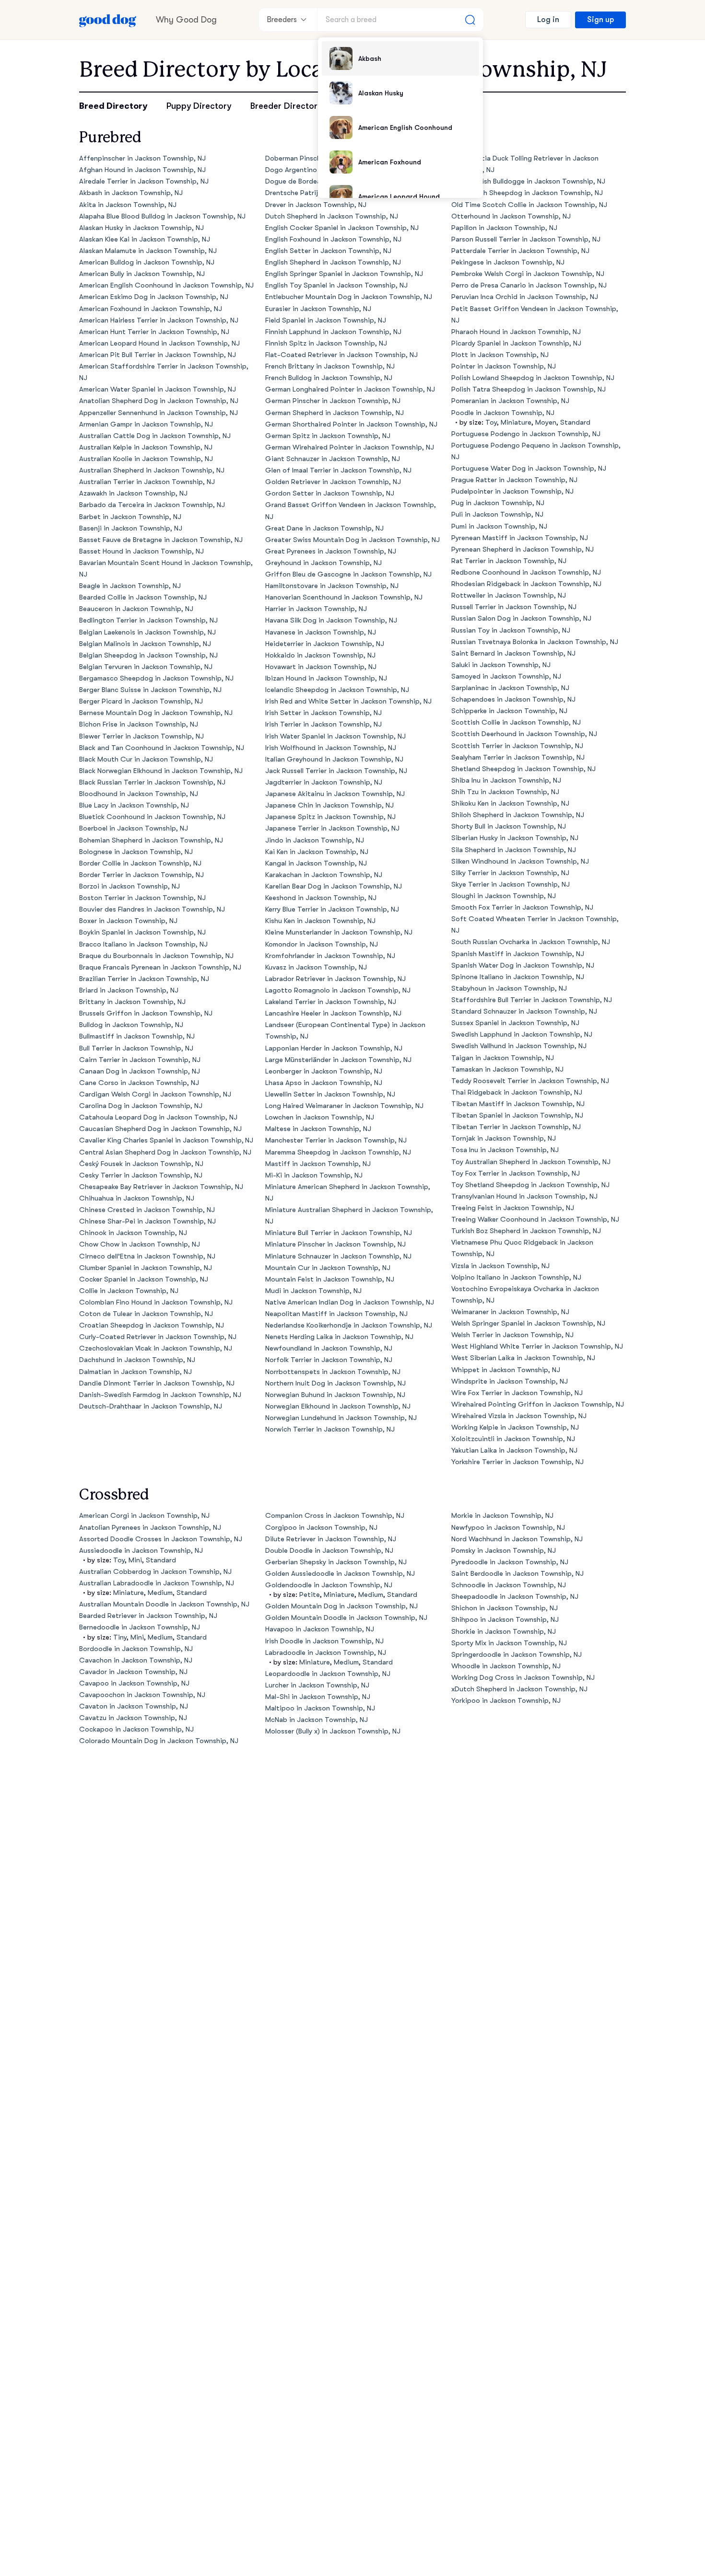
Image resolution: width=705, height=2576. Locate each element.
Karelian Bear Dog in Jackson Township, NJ (334, 886)
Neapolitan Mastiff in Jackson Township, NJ (336, 1314)
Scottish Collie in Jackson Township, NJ (516, 722)
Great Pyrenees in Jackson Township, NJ (331, 551)
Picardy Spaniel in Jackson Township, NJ (516, 343)
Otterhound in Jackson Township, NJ (511, 216)
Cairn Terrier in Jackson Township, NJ (140, 1060)
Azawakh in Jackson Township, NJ (133, 493)
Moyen (546, 422)
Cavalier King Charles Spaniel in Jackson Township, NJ (166, 1140)
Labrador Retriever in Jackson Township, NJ (335, 979)
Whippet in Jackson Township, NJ (506, 1370)
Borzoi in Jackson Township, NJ (129, 886)
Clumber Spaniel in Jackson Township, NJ (146, 1268)
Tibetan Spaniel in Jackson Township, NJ (517, 1115)
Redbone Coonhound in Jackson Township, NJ (526, 572)
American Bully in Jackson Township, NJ (142, 274)
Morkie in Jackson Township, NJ (502, 1516)
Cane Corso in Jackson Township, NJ (139, 1083)
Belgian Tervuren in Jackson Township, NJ (146, 667)
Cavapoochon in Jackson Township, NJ (142, 1695)
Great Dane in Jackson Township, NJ (324, 528)
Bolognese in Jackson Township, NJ (136, 852)
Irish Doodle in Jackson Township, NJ (324, 1641)
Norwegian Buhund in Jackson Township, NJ (335, 1395)
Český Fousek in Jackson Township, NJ (141, 1164)
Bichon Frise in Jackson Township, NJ (139, 724)
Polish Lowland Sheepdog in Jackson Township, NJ (533, 378)
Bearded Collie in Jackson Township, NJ (143, 597)
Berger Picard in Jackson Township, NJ (141, 701)
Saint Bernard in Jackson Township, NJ (513, 653)
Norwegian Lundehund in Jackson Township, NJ (341, 1418)
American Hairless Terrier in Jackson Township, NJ (159, 320)
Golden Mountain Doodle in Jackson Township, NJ (346, 1618)
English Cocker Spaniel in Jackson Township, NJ (342, 228)
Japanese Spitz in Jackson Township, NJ (330, 817)
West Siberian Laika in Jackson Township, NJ (523, 1358)
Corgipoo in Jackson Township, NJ (321, 1528)
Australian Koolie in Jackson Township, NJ (146, 459)
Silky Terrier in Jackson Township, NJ (510, 873)
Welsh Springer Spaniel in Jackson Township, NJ (528, 1323)
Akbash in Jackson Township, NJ (131, 193)
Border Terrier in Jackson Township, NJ (141, 875)
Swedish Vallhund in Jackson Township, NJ (519, 1046)
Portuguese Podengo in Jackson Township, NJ (526, 434)
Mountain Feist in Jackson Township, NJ (330, 1279)
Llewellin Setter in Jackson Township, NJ (330, 1094)
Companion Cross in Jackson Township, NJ (335, 1516)
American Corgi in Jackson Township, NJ (144, 1516)
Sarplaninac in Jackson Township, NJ (510, 688)
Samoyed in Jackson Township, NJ (506, 676)
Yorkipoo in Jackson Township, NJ (506, 1701)
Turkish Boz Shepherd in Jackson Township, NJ (526, 1231)
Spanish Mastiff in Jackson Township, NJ (518, 954)
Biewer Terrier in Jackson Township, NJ (141, 736)
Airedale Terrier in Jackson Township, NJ (144, 181)
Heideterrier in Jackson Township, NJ (325, 644)
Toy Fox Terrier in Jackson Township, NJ (516, 1173)
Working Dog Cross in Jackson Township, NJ (523, 1678)
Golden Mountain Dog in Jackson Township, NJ (341, 1606)
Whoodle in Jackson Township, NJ (506, 1666)
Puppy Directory (199, 106)
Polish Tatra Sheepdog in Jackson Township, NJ (529, 389)
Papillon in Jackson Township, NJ (504, 228)
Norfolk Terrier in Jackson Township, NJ (329, 1360)
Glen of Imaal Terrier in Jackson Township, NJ (338, 470)
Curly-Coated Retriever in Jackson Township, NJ (158, 1337)
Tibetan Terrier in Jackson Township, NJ (516, 1127)
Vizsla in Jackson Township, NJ (500, 1266)
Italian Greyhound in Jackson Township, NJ (334, 759)
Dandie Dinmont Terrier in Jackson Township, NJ (157, 1383)
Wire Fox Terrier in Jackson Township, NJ (517, 1393)
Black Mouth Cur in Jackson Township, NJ (146, 759)
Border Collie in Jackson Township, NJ (140, 863)
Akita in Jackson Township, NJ (128, 205)
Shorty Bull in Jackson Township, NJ (509, 826)
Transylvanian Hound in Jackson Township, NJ (524, 1196)
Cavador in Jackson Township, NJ (133, 1672)
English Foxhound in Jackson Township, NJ (333, 239)
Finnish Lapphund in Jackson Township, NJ (333, 332)
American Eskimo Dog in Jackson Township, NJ (154, 297)
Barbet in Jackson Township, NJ (130, 517)
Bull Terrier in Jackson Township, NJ (136, 1048)
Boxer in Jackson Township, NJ (128, 921)
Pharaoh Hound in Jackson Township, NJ (516, 332)
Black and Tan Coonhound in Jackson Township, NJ (162, 748)
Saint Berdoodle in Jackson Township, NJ (517, 1574)
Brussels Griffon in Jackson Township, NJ (146, 1013)
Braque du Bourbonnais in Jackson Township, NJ (156, 956)
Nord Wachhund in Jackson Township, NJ (517, 1539)
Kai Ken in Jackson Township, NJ (317, 852)
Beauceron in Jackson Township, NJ (136, 609)
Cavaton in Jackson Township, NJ (134, 1706)
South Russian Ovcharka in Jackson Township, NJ (531, 942)
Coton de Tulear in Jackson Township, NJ (146, 1314)
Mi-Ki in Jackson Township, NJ (314, 1175)
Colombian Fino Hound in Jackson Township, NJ (156, 1302)
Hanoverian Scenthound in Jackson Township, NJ (344, 597)
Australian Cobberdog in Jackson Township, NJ (155, 1572)
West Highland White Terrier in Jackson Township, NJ (537, 1346)
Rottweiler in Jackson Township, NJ (509, 595)
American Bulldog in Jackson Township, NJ (147, 262)
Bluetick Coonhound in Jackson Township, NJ (152, 817)
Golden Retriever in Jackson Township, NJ (333, 482)
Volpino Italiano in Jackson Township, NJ (516, 1277)
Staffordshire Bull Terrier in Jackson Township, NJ (532, 1000)
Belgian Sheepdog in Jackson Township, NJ (148, 655)
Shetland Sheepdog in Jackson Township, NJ (523, 769)
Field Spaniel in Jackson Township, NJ (326, 320)
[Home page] (108, 20)
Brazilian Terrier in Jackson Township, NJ (144, 979)
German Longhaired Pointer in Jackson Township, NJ (350, 389)
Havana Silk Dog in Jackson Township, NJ (331, 620)
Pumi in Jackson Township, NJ (499, 526)
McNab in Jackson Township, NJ (317, 1720)
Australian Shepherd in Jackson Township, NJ (152, 470)
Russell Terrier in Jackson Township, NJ (514, 607)
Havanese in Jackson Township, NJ (321, 632)
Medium (160, 1593)
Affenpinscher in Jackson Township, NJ (142, 158)
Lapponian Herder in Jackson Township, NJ (334, 1048)
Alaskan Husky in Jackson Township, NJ (141, 228)
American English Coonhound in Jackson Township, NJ (166, 285)
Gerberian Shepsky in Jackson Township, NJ (336, 1562)
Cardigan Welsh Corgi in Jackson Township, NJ (155, 1094)
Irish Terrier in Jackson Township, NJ (323, 724)
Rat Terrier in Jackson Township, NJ (509, 561)
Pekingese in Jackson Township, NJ (508, 262)
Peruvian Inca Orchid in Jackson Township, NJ (525, 297)
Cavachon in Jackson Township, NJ (136, 1660)
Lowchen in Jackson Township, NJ (320, 1117)
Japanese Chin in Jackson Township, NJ (329, 805)
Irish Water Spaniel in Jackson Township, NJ (335, 736)
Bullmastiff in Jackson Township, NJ (137, 1036)
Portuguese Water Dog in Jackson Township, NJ (529, 468)
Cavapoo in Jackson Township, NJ (134, 1683)
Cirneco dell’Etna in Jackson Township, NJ (147, 1256)
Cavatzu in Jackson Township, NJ (133, 1718)
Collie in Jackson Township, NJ (129, 1291)
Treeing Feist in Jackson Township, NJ (513, 1208)
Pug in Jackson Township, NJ (498, 503)
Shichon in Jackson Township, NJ (505, 1608)
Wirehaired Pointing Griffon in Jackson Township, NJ (538, 1404)
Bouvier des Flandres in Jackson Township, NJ (152, 909)
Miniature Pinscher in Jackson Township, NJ (335, 1244)
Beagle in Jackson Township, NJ (130, 586)
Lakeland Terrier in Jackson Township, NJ (331, 1002)
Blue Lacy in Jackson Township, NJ (134, 805)
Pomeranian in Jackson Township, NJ (510, 401)
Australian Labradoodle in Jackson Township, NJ (157, 1583)
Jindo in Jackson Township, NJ (315, 840)
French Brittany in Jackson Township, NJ (330, 366)
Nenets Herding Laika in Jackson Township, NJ (339, 1337)
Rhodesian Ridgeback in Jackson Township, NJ (526, 584)
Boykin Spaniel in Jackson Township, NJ (142, 932)
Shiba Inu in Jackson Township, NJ (506, 780)
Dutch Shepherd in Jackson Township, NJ (332, 216)
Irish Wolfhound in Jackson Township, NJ (331, 748)
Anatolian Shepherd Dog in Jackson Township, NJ (159, 401)
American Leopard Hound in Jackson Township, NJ (159, 343)
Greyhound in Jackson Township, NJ (323, 563)
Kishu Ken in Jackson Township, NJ (320, 921)
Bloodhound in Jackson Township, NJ (139, 794)
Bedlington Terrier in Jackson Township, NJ (148, 620)
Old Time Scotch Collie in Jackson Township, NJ (529, 205)
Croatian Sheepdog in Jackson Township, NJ (152, 1325)
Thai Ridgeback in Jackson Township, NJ (517, 1092)
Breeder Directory (286, 106)
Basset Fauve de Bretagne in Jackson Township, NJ (161, 540)
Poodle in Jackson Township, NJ (503, 413)
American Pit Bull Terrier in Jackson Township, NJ (158, 355)
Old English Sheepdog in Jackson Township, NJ (527, 193)
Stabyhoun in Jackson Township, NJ (509, 988)
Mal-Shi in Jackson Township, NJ (318, 1697)
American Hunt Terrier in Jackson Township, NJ (154, 332)
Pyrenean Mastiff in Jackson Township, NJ (520, 538)
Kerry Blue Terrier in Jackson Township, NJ (332, 909)
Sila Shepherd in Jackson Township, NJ (514, 850)
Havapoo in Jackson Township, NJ (320, 1629)
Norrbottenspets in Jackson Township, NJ (333, 1372)
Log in (548, 20)
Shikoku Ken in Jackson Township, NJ (510, 803)
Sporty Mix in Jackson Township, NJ (509, 1643)
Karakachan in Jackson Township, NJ (324, 875)
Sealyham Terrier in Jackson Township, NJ (518, 757)
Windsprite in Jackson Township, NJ (510, 1381)
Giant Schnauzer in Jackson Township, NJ (333, 459)
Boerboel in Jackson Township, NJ (134, 828)
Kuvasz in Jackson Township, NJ (316, 967)
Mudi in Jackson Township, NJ (313, 1291)
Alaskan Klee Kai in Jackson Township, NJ (145, 239)
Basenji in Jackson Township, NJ (131, 528)
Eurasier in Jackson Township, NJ (318, 309)
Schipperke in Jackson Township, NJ (509, 711)
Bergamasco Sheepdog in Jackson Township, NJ (156, 678)
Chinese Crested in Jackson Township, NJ (147, 1210)
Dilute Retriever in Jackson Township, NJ (331, 1539)
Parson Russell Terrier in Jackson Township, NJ (526, 239)
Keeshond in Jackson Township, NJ (321, 898)
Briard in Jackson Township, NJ (129, 990)
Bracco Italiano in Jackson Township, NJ (143, 944)
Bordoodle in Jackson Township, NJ (136, 1649)
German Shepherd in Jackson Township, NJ (335, 413)
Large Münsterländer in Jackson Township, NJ (338, 1060)
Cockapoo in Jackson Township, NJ (136, 1729)
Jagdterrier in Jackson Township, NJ (324, 782)
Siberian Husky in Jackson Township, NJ (515, 838)
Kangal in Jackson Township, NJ (316, 863)
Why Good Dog (186, 20)
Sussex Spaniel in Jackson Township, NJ (515, 1023)
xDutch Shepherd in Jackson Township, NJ (519, 1689)
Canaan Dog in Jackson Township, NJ (140, 1071)
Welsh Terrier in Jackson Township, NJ (512, 1335)
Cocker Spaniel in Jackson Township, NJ (144, 1279)
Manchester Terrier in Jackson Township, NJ (336, 1140)
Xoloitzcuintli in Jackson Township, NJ (513, 1439)
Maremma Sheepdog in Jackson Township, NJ (338, 1152)
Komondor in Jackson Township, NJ (322, 944)
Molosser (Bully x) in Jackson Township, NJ (333, 1731)
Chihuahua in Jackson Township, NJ (137, 1198)
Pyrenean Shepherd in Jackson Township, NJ (523, 549)
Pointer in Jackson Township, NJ (504, 366)
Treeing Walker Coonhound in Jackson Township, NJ (535, 1219)
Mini (135, 1560)
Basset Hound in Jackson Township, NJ (141, 551)
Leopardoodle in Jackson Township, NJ (328, 1674)
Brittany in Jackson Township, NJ (132, 1002)
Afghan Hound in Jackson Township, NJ (142, 170)
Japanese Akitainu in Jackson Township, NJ (335, 794)
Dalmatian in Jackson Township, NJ (135, 1372)
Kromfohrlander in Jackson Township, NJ (330, 956)
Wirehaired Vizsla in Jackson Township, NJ (519, 1416)
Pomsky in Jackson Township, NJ (504, 1551)
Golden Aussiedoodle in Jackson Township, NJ (340, 1574)
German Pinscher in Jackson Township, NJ (333, 401)
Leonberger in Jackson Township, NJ (324, 1071)
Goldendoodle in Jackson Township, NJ (329, 1585)
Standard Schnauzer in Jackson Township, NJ (524, 1011)
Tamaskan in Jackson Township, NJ (507, 1069)
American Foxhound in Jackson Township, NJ (151, 309)
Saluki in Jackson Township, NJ (501, 665)
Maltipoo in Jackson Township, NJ (320, 1708)
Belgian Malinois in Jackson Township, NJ (145, 644)
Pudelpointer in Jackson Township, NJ (512, 491)
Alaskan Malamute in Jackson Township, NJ (148, 251)
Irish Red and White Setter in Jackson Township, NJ (348, 701)
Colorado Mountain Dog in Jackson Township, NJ (159, 1741)
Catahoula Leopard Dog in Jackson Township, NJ (158, 1117)
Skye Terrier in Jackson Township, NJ (511, 884)
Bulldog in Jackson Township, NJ (131, 1025)
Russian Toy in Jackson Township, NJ (511, 630)
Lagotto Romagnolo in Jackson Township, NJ (338, 990)
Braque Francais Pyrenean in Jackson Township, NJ (160, 967)
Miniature (516, 422)
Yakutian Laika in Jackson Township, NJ (514, 1450)
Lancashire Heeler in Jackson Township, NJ (333, 1013)
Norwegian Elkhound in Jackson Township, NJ (338, 1406)
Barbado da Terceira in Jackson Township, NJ (152, 505)
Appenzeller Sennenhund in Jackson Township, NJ (159, 413)
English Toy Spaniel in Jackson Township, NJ (336, 285)
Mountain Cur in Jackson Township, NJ (328, 1268)
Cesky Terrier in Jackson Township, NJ (141, 1175)
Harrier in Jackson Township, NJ (316, 609)
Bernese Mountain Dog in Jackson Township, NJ (156, 713)
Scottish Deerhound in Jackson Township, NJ (524, 734)
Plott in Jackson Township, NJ (500, 355)
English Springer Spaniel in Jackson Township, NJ (344, 274)
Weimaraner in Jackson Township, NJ (510, 1312)
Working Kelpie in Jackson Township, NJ (515, 1427)
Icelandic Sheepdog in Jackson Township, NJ (337, 690)
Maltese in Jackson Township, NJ (318, 1129)
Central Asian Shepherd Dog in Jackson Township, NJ (165, 1152)
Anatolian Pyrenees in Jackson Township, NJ (150, 1528)
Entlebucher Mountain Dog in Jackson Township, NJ (349, 297)
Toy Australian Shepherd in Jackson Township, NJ (531, 1162)
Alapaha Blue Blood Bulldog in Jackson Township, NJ (162, 216)
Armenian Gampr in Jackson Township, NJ (146, 424)
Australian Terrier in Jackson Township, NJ (147, 482)
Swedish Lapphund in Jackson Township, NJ (522, 1034)
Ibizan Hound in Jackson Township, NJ (326, 678)
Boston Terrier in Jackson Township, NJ (142, 898)
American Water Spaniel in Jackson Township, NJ (158, 389)
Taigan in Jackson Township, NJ (503, 1058)
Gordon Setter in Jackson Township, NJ (330, 493)
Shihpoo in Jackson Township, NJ (505, 1620)
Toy (491, 422)
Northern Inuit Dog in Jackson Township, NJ (335, 1383)
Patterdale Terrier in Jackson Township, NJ (520, 251)
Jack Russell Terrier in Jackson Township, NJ (336, 771)
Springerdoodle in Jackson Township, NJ (517, 1655)
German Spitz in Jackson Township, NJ (328, 436)
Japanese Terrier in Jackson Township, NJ (332, 828)
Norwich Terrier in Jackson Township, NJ (330, 1429)
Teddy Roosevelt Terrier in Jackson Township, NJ (530, 1081)
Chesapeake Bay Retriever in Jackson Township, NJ (161, 1187)
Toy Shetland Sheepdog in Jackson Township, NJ (530, 1185)
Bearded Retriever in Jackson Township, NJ (148, 1616)
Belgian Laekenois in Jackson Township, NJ (147, 632)
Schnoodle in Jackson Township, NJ (509, 1585)
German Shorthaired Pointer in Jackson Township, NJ (351, 424)
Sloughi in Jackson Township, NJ (504, 896)
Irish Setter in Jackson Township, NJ (323, 713)
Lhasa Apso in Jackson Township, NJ (324, 1083)
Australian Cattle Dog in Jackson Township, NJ (155, 436)
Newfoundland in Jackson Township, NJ (329, 1348)
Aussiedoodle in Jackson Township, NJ (141, 1551)
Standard (575, 422)
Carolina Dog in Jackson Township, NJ (141, 1106)
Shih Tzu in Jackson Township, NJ (505, 792)
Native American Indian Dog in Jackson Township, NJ (350, 1302)
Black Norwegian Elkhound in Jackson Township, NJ (161, 771)
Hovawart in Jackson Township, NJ (321, 667)
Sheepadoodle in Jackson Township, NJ (515, 1597)
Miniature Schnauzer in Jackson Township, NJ (338, 1256)
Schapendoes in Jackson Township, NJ (513, 699)
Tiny (120, 1637)
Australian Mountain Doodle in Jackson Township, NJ (164, 1604)
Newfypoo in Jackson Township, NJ (508, 1528)
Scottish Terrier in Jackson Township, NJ (517, 746)
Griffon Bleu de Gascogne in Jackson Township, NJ (348, 574)
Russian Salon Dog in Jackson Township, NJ (521, 618)
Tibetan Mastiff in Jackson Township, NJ (518, 1104)
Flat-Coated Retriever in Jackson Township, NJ (341, 355)
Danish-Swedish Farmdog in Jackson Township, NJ (160, 1395)
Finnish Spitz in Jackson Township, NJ (326, 343)
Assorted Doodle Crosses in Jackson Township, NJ (161, 1539)
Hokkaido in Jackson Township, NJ (320, 655)
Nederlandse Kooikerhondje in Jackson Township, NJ (349, 1325)
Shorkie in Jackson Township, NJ (504, 1632)
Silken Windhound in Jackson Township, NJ (520, 861)
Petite (310, 1595)
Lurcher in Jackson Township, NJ (317, 1685)
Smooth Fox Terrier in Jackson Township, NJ (522, 907)
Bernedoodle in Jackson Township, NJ (140, 1627)
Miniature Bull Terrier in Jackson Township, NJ (339, 1233)
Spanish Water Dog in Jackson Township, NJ (523, 965)
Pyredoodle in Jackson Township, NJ (510, 1562)
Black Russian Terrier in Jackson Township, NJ (152, 782)
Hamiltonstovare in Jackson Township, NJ (332, 586)
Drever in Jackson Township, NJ (316, 205)
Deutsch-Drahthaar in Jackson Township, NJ (151, 1406)
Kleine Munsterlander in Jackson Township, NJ (339, 932)
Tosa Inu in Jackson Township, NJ (505, 1150)
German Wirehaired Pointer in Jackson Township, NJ (350, 447)
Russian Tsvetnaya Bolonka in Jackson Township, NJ (535, 642)
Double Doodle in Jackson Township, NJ (329, 1551)
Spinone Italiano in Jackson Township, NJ (518, 977)
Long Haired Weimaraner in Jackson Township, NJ (344, 1106)
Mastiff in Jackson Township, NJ (318, 1164)
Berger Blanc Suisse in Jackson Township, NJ (150, 690)
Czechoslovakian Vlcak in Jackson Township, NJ (156, 1348)
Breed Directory (113, 106)
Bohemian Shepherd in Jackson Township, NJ (151, 840)
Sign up (600, 20)
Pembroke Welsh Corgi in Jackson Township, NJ (528, 274)
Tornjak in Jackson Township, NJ (504, 1138)
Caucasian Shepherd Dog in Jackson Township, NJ (160, 1129)
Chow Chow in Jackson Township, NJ (140, 1244)
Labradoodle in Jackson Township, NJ (326, 1653)
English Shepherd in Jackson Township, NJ (333, 262)
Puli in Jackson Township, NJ (497, 514)
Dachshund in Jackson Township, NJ (137, 1360)
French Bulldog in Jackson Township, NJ (329, 378)
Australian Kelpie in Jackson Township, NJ (146, 447)
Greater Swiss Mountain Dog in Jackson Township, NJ (352, 540)
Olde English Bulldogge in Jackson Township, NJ (528, 181)
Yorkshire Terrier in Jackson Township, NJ (517, 1462)
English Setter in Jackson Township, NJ (328, 251)
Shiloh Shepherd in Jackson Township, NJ (518, 815)
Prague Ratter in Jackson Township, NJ (514, 480)
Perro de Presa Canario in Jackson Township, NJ (529, 285)
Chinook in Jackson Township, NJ (133, 1233)
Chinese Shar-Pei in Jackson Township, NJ (147, 1221)
